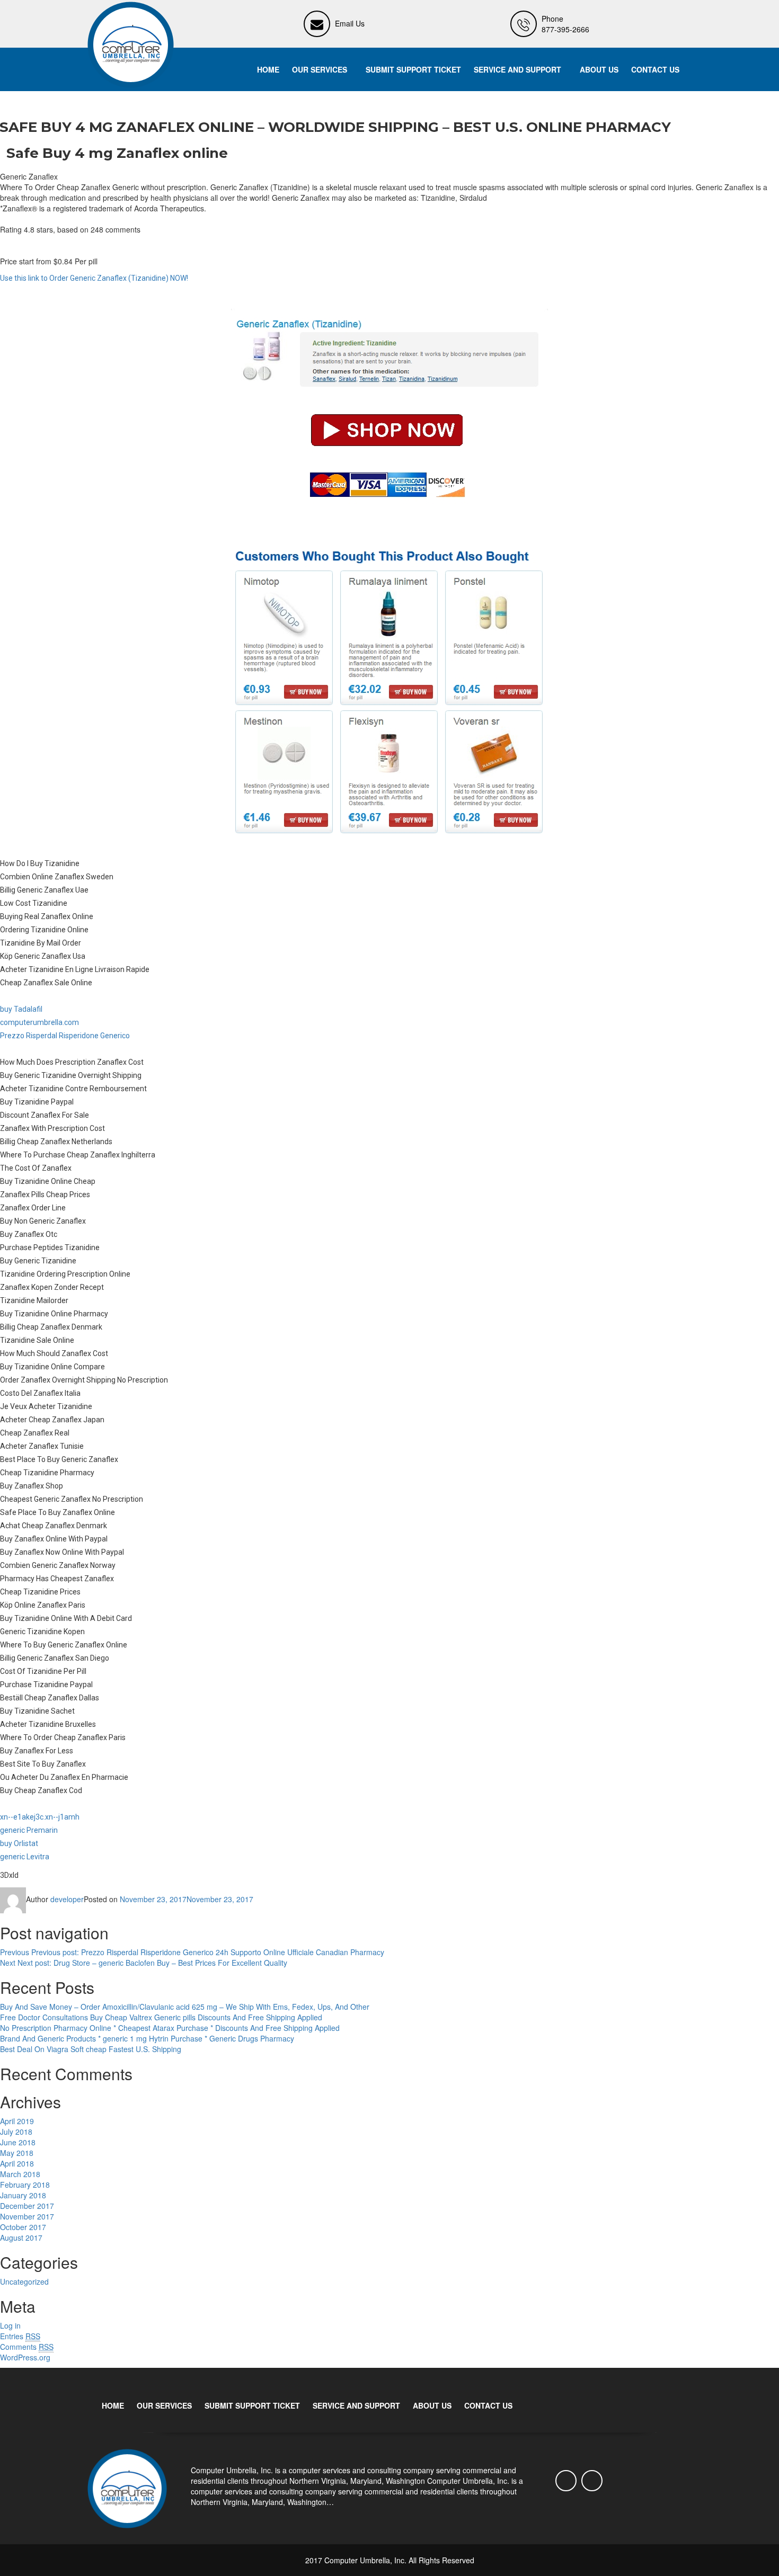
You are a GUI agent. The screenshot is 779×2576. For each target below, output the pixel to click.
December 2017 (27, 2206)
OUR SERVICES (320, 69)
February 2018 (25, 2185)
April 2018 (17, 2163)
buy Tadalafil (21, 1009)
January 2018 (23, 2195)
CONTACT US (655, 69)
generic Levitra (25, 1857)
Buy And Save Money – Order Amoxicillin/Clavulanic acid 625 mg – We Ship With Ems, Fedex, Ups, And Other (185, 2007)
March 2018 (20, 2174)
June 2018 (18, 2142)
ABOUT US (599, 69)
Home (268, 69)
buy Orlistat (19, 1843)
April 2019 (17, 2121)
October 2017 (23, 2227)
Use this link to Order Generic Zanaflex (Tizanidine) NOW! (94, 278)
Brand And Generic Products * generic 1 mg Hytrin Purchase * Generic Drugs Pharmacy (147, 2038)
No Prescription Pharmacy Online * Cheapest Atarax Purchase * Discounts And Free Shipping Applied (170, 2028)
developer (67, 1899)
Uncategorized (24, 2281)
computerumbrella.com (39, 1022)
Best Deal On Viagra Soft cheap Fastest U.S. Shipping (91, 2049)
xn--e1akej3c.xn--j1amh (40, 1817)
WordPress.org (25, 2357)
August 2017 (21, 2238)
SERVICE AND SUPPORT (517, 69)
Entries (20, 2336)
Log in (10, 2325)
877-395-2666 (565, 29)
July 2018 (16, 2132)
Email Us (350, 23)
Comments (27, 2347)
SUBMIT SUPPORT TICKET (413, 69)
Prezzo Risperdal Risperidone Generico (65, 1036)
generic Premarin (29, 1830)
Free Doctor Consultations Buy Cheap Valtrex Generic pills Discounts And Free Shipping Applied (161, 2017)
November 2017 (27, 2216)
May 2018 (17, 2153)
